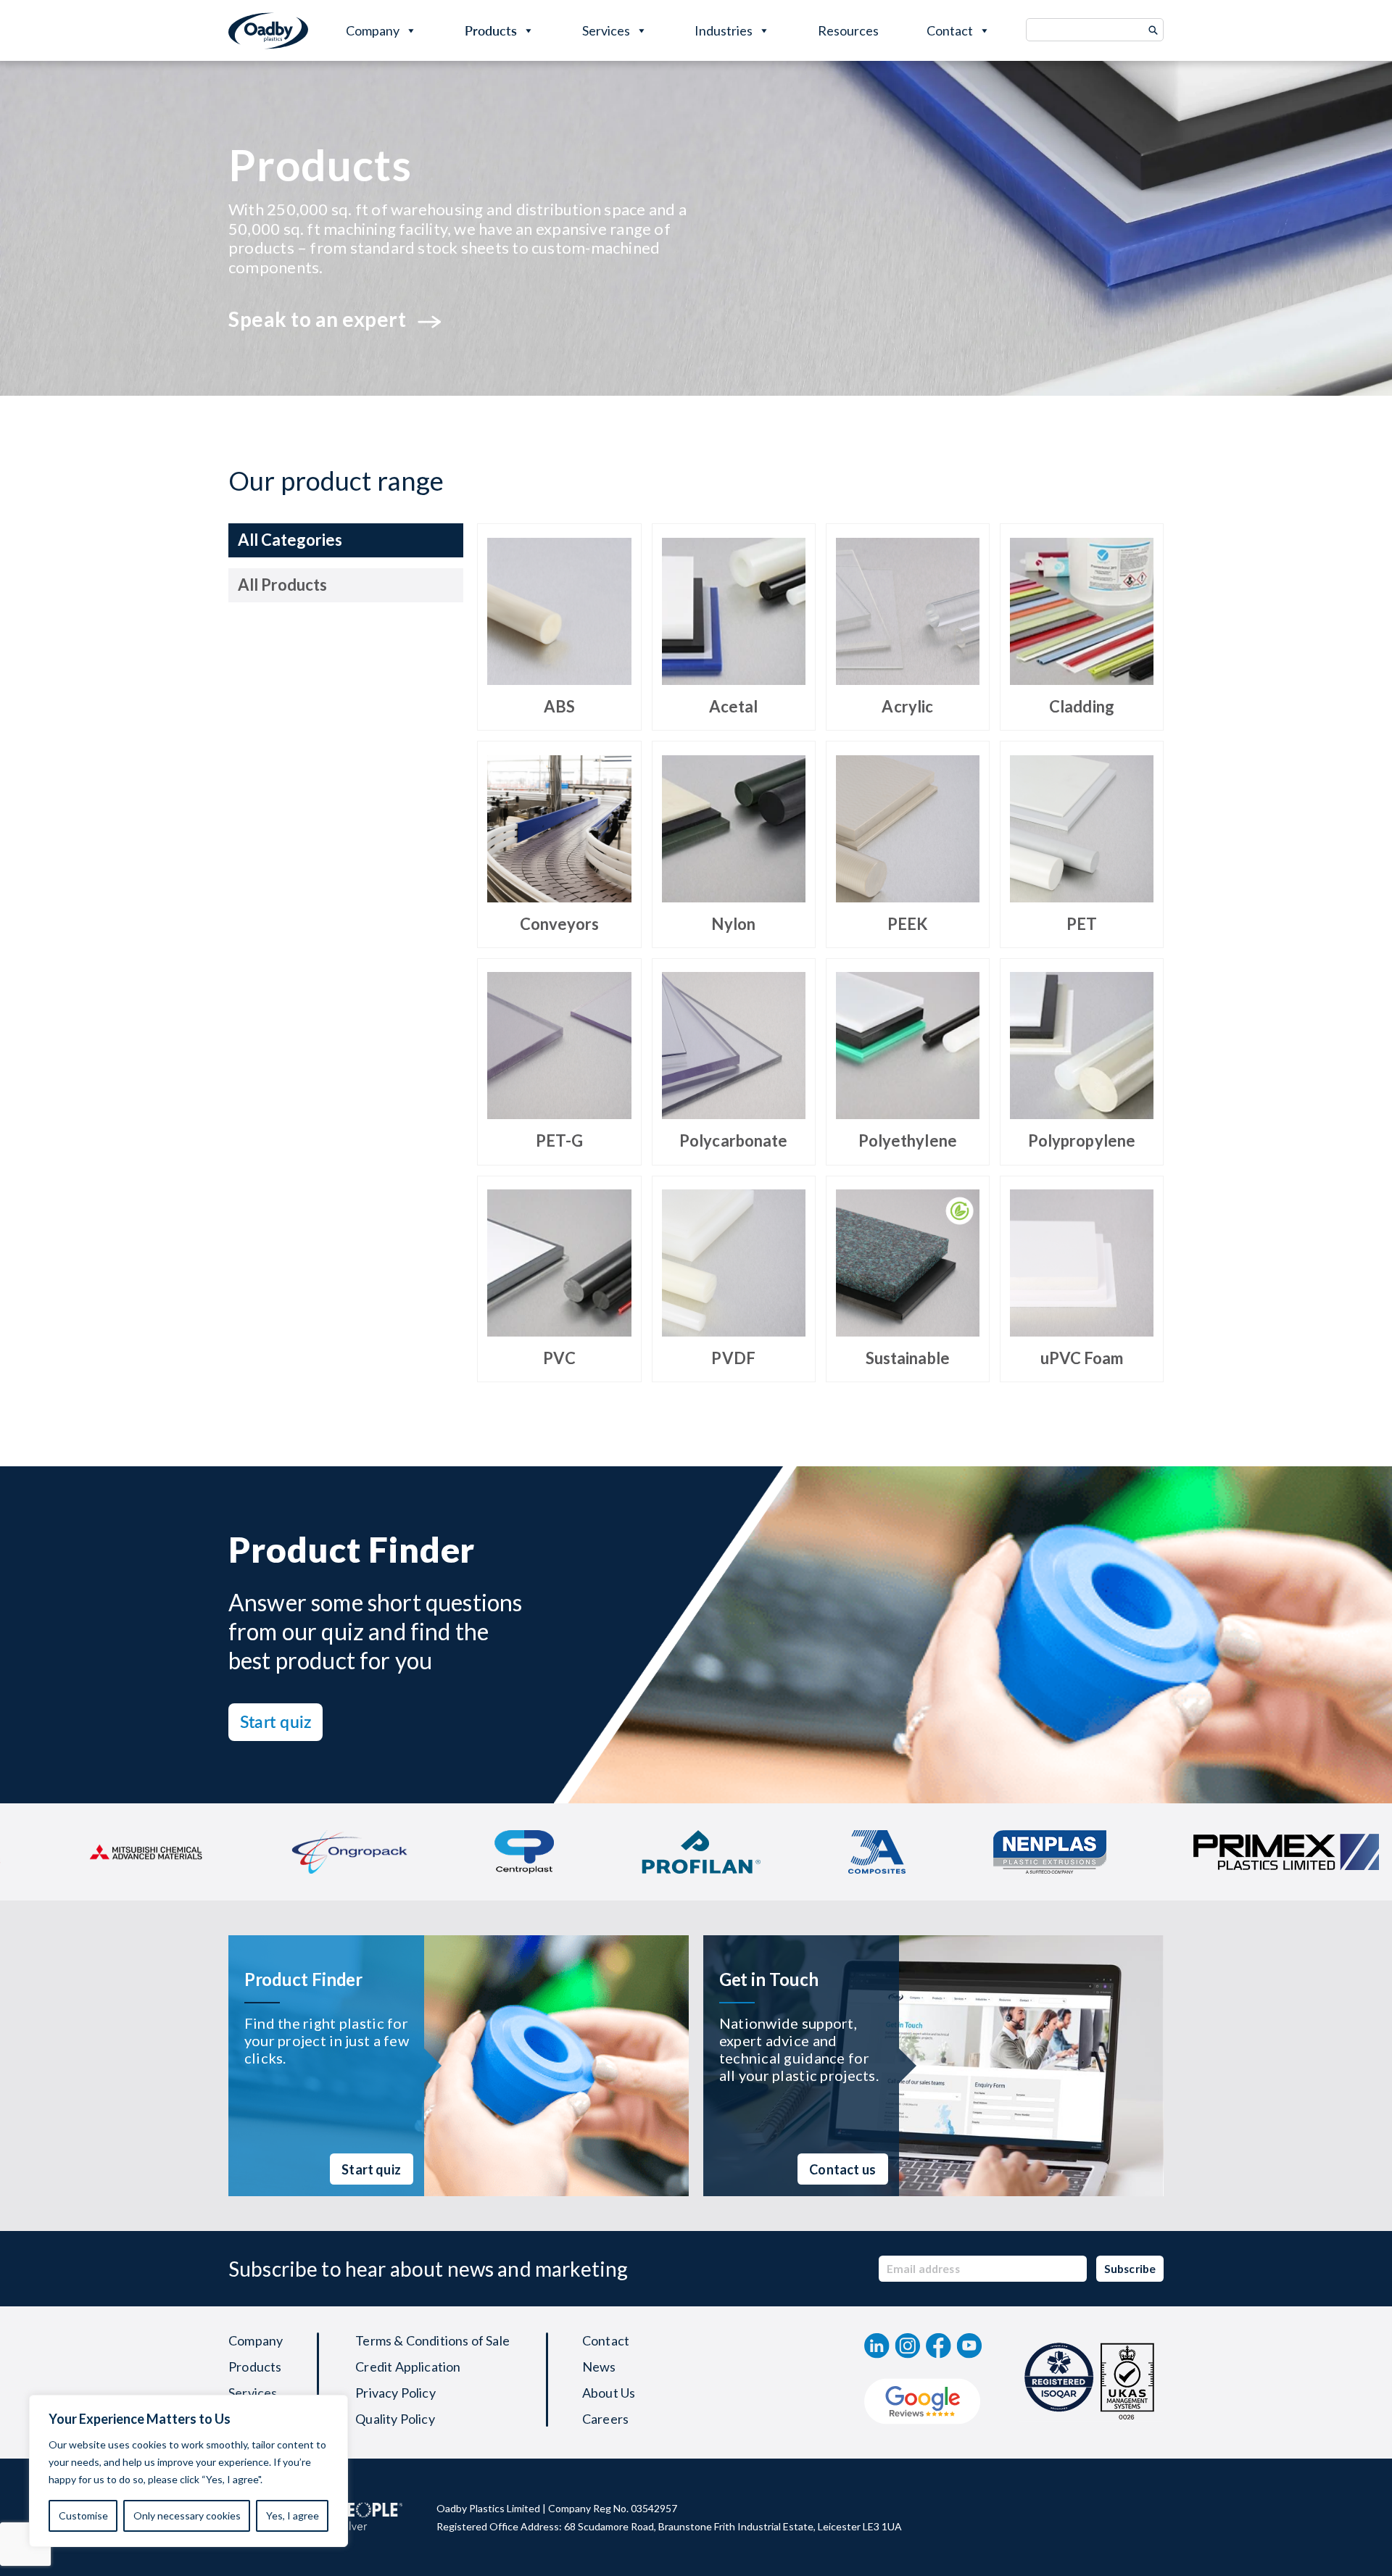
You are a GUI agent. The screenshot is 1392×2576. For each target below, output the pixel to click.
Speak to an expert (317, 319)
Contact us (842, 2169)
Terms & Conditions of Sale (432, 2340)
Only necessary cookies (187, 2515)
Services (606, 30)
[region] (188, 2471)
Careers (605, 2419)
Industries (724, 30)
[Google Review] (923, 2401)
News (599, 2367)
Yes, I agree (293, 2515)
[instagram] (908, 2346)
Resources (848, 30)
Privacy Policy (395, 2393)
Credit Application (408, 2367)
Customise (83, 2515)
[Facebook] (939, 2346)
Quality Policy (395, 2419)
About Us (609, 2393)
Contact (950, 30)
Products (491, 30)
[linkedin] (877, 2346)
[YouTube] (969, 2346)
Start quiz (275, 1721)
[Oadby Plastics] (268, 31)
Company (373, 30)
